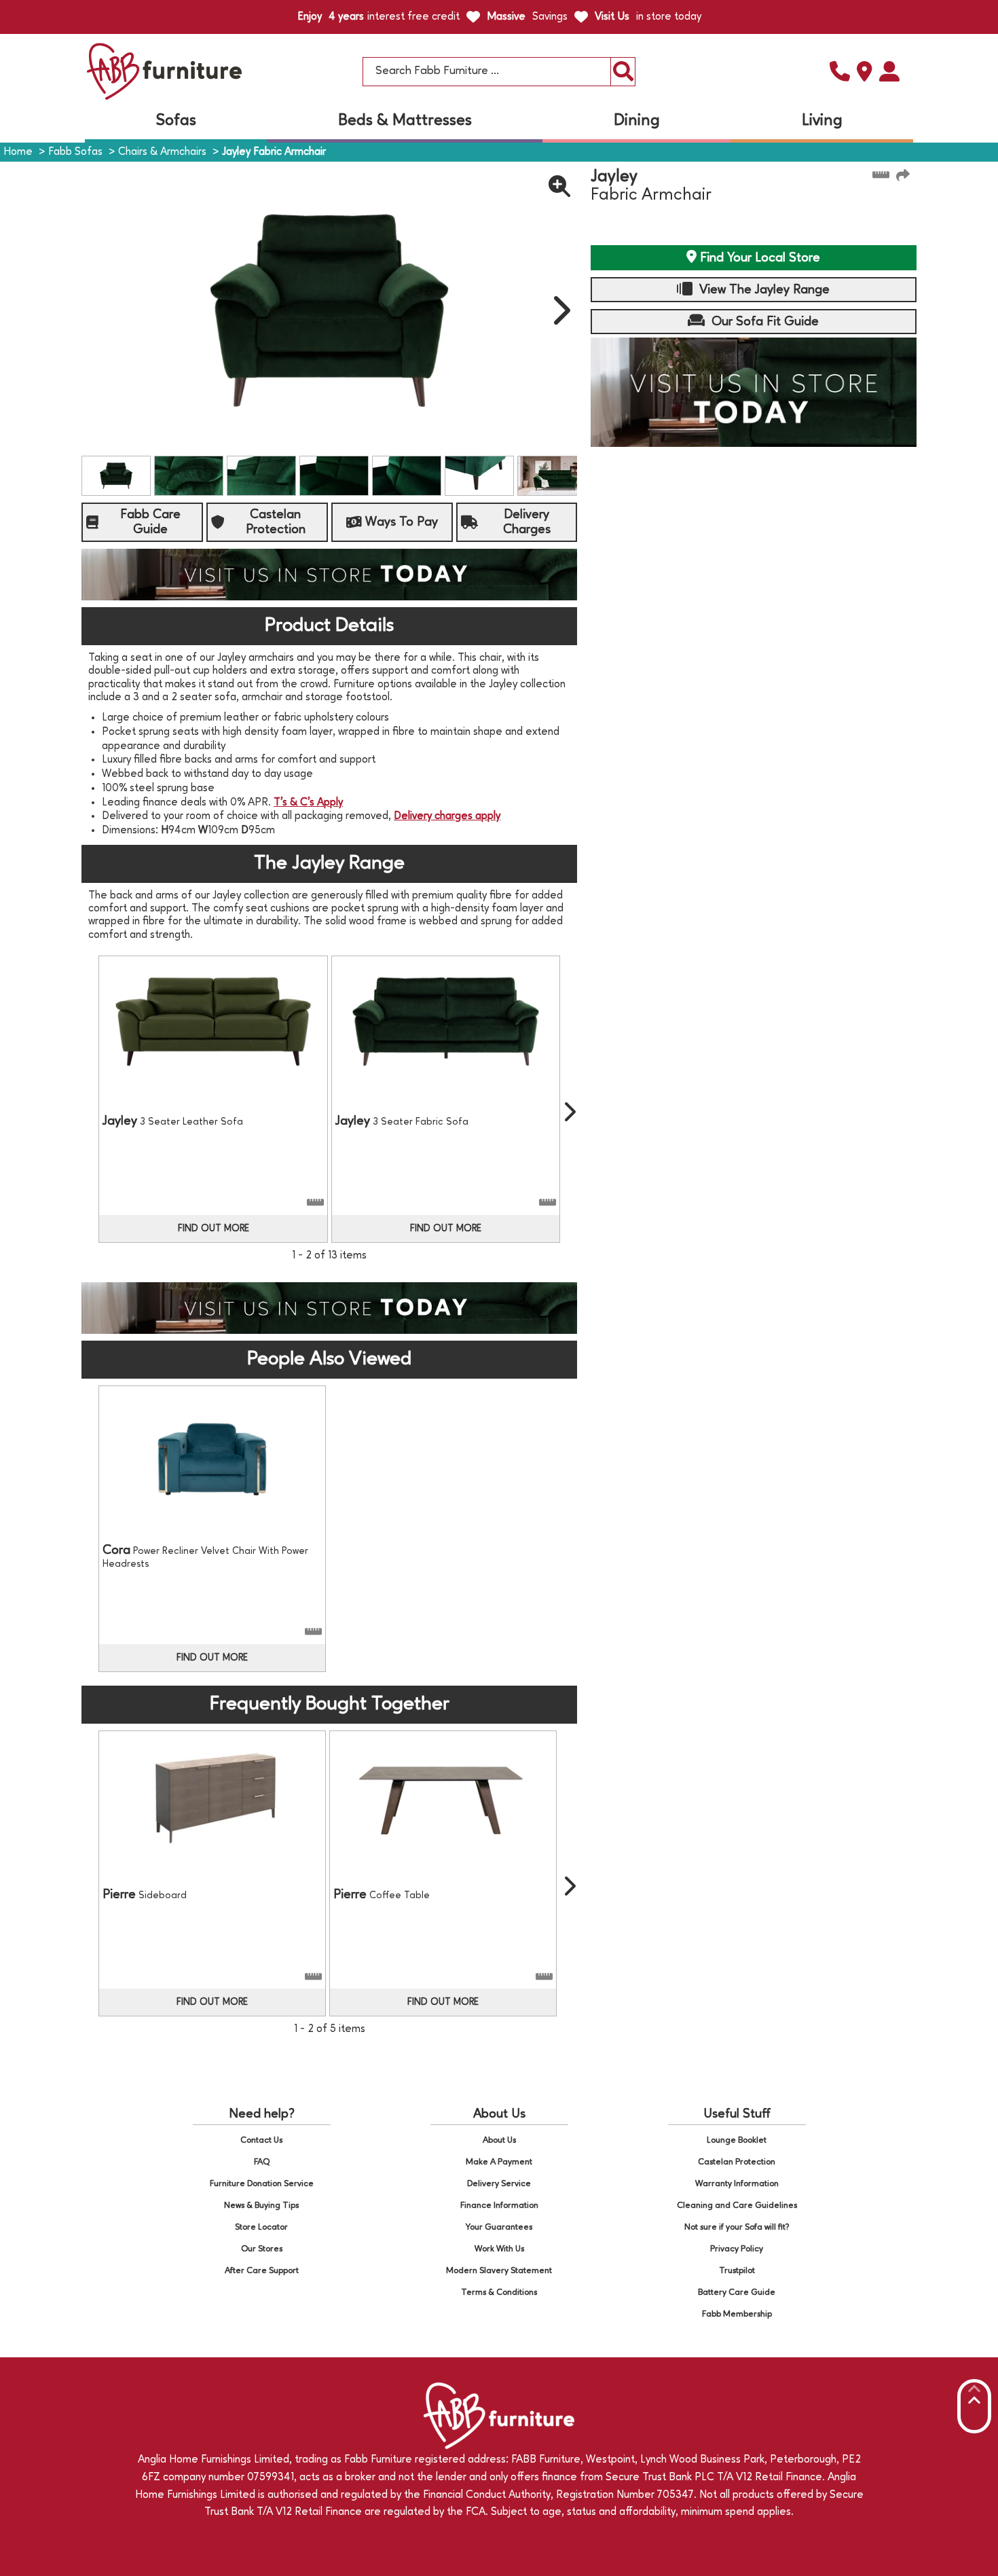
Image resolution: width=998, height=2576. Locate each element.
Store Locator (261, 2227)
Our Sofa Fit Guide (763, 322)
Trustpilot (737, 2271)
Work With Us (499, 2249)
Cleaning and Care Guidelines (737, 2206)
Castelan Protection (737, 2162)
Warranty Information (737, 2184)
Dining (637, 121)
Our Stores (262, 2249)
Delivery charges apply (447, 816)
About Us (499, 2140)
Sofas (176, 121)
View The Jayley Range (763, 290)
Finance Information (499, 2206)
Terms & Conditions (499, 2292)
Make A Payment (499, 2162)
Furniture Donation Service (262, 2184)
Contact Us (261, 2140)
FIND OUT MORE (214, 1229)
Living (822, 121)
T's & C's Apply (308, 803)
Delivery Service (499, 2184)
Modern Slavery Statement (499, 2271)
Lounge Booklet (737, 2140)
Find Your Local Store (758, 258)
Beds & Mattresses (405, 121)
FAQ (262, 2162)
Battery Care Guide (737, 2292)
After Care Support (262, 2271)
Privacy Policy (737, 2249)
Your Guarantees (499, 2227)
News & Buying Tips (261, 2206)
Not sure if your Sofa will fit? (737, 2227)
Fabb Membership (737, 2314)
